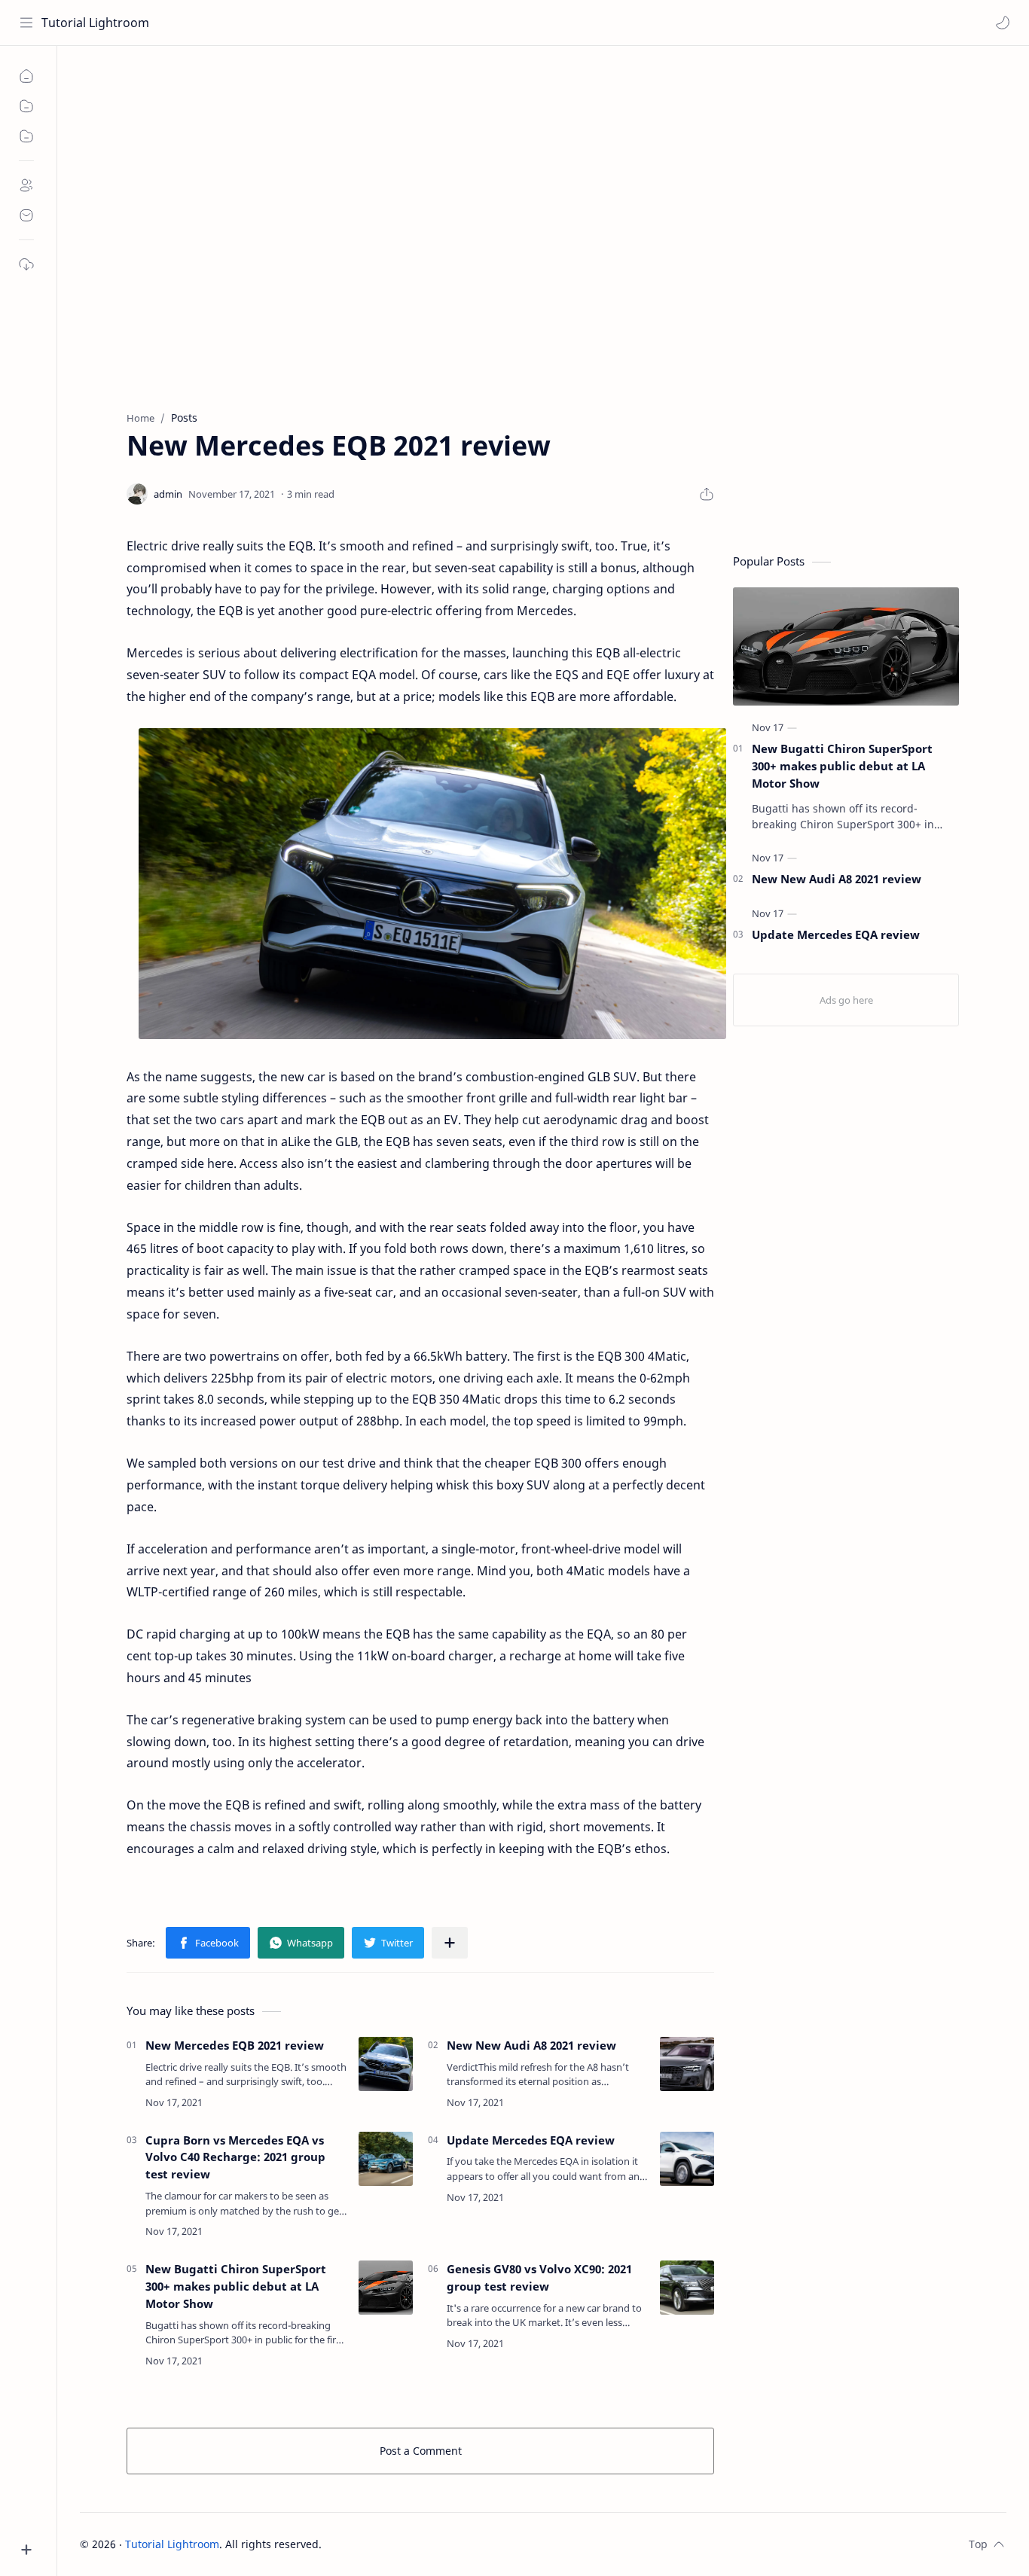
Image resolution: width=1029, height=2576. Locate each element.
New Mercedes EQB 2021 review (235, 2045)
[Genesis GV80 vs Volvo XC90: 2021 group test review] (687, 2288)
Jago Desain (423, 2544)
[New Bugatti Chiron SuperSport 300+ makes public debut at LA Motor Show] (386, 2288)
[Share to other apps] (450, 1943)
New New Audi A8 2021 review (531, 2045)
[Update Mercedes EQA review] (687, 2159)
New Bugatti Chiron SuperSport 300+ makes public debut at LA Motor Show (236, 2286)
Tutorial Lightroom (95, 23)
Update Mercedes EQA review (531, 2140)
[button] (1003, 23)
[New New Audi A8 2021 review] (687, 2064)
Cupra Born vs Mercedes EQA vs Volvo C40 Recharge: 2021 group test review (235, 2157)
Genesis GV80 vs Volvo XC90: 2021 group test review (539, 2277)
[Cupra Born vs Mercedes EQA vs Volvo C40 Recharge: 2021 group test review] (386, 2159)
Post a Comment (421, 2451)
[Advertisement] (532, 174)
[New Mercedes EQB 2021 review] (386, 2064)
